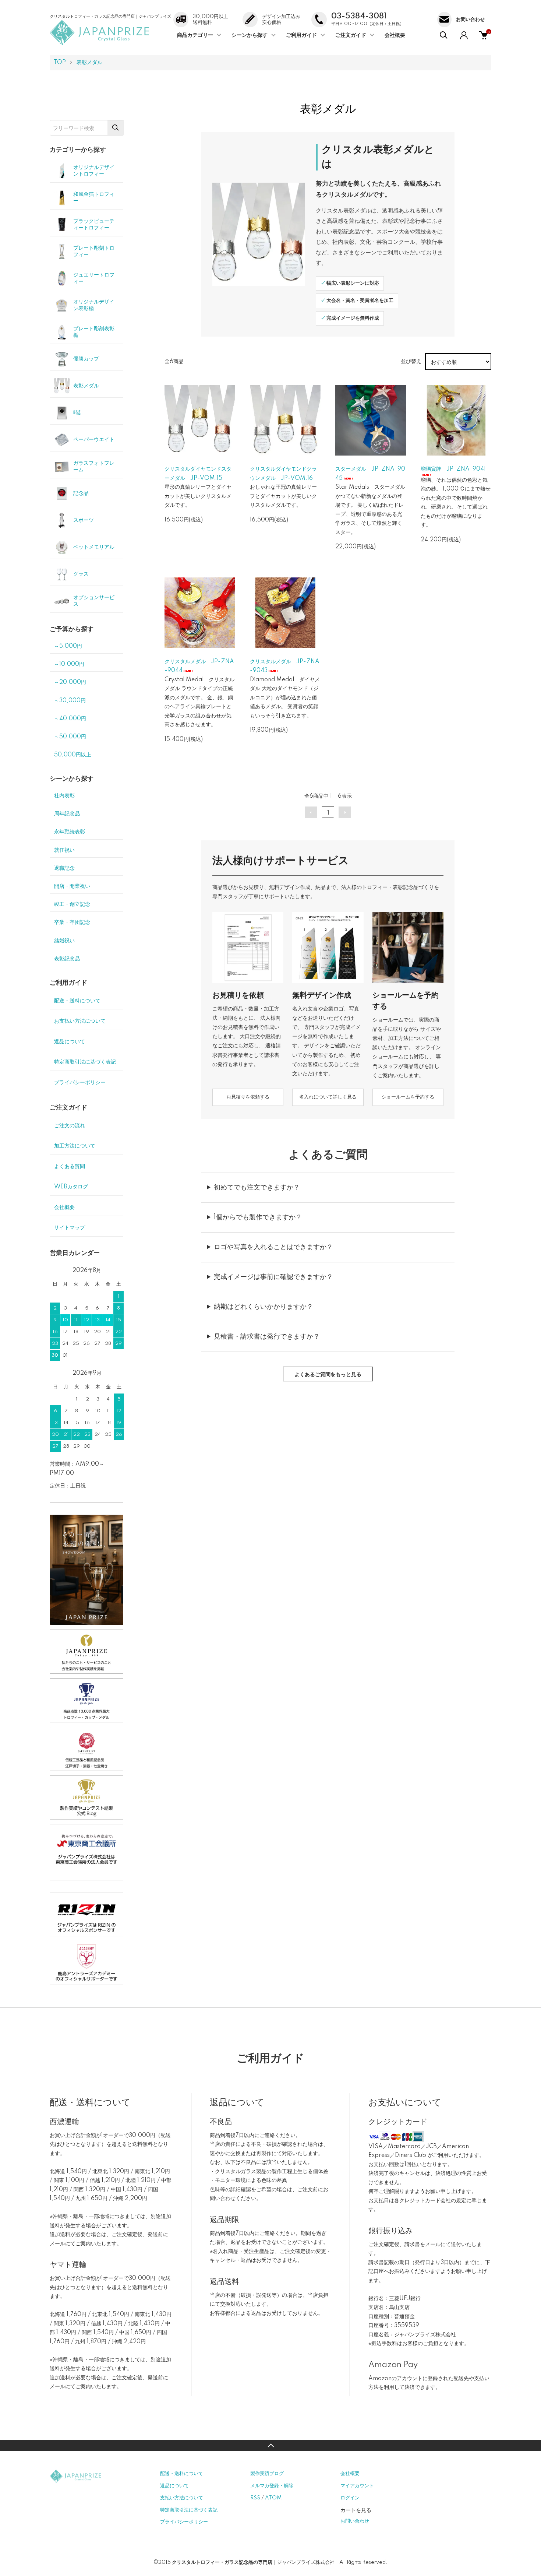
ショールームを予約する (408, 1097)
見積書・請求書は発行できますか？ (267, 1337)
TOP (60, 63)
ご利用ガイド (301, 35)
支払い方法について (182, 2498)
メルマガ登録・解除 (272, 2486)
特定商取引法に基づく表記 (85, 1062)
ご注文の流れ (70, 1126)
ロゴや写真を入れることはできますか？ (273, 1247)
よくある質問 (70, 1167)
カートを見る (356, 2510)
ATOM (273, 2498)
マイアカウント (357, 2486)
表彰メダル (89, 63)
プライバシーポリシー (80, 1083)
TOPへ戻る (270, 2446)
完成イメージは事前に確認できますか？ (273, 1277)
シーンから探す (250, 35)
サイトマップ (70, 1228)
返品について (70, 1042)
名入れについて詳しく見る (328, 1097)
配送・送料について (77, 1001)
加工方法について (75, 1146)
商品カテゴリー (195, 35)
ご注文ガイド (351, 35)
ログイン (350, 2498)
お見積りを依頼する (248, 1097)
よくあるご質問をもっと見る (328, 1375)
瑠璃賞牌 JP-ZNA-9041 (453, 469)
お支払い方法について (80, 1021)
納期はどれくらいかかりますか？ (264, 1307)
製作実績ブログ (267, 2474)
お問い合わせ (355, 2521)
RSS (255, 2498)
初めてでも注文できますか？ (257, 1188)
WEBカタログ (71, 1187)
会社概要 (395, 35)
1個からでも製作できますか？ (258, 1217)
